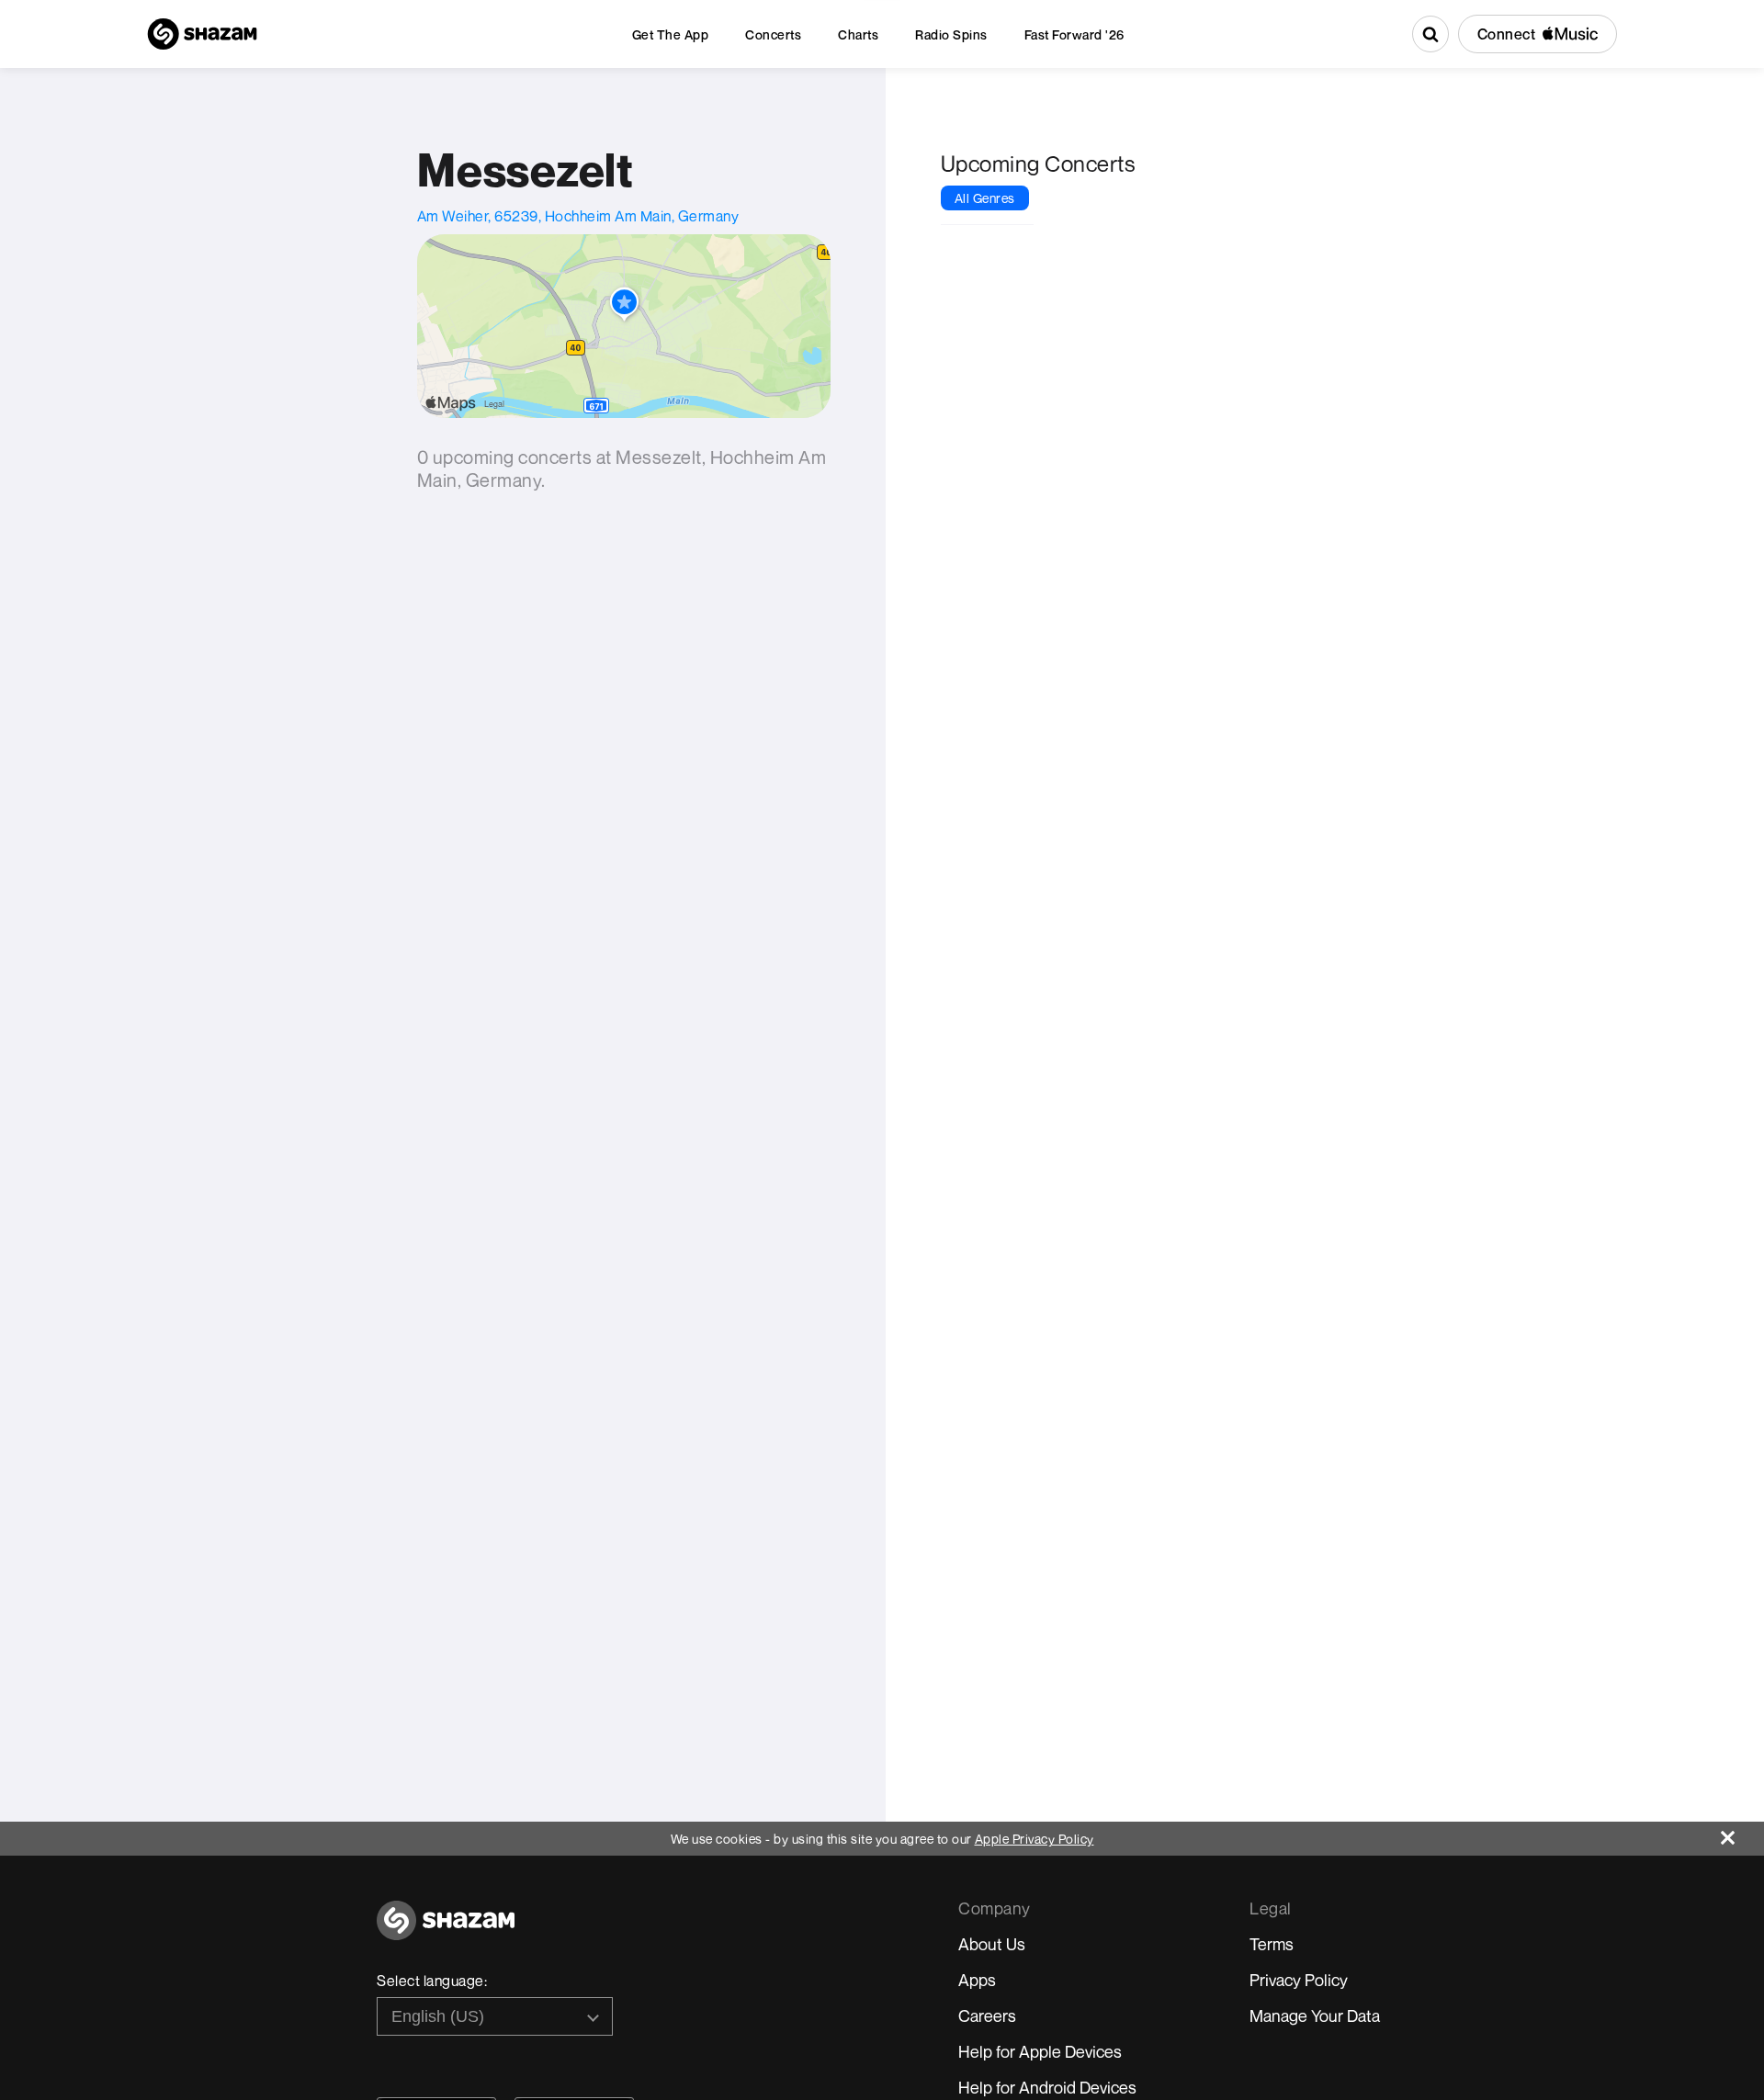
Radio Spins (951, 34)
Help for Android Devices (1047, 2087)
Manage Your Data (1315, 2015)
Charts (858, 34)
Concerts (773, 34)
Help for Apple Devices (1040, 2051)
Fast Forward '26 (1074, 34)
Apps (977, 1980)
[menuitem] (671, 34)
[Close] (1742, 1833)
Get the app (671, 34)
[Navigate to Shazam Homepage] (202, 34)
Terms (1272, 1944)
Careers (987, 2015)
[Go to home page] (446, 1931)
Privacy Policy (1299, 1980)
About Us (992, 1944)
